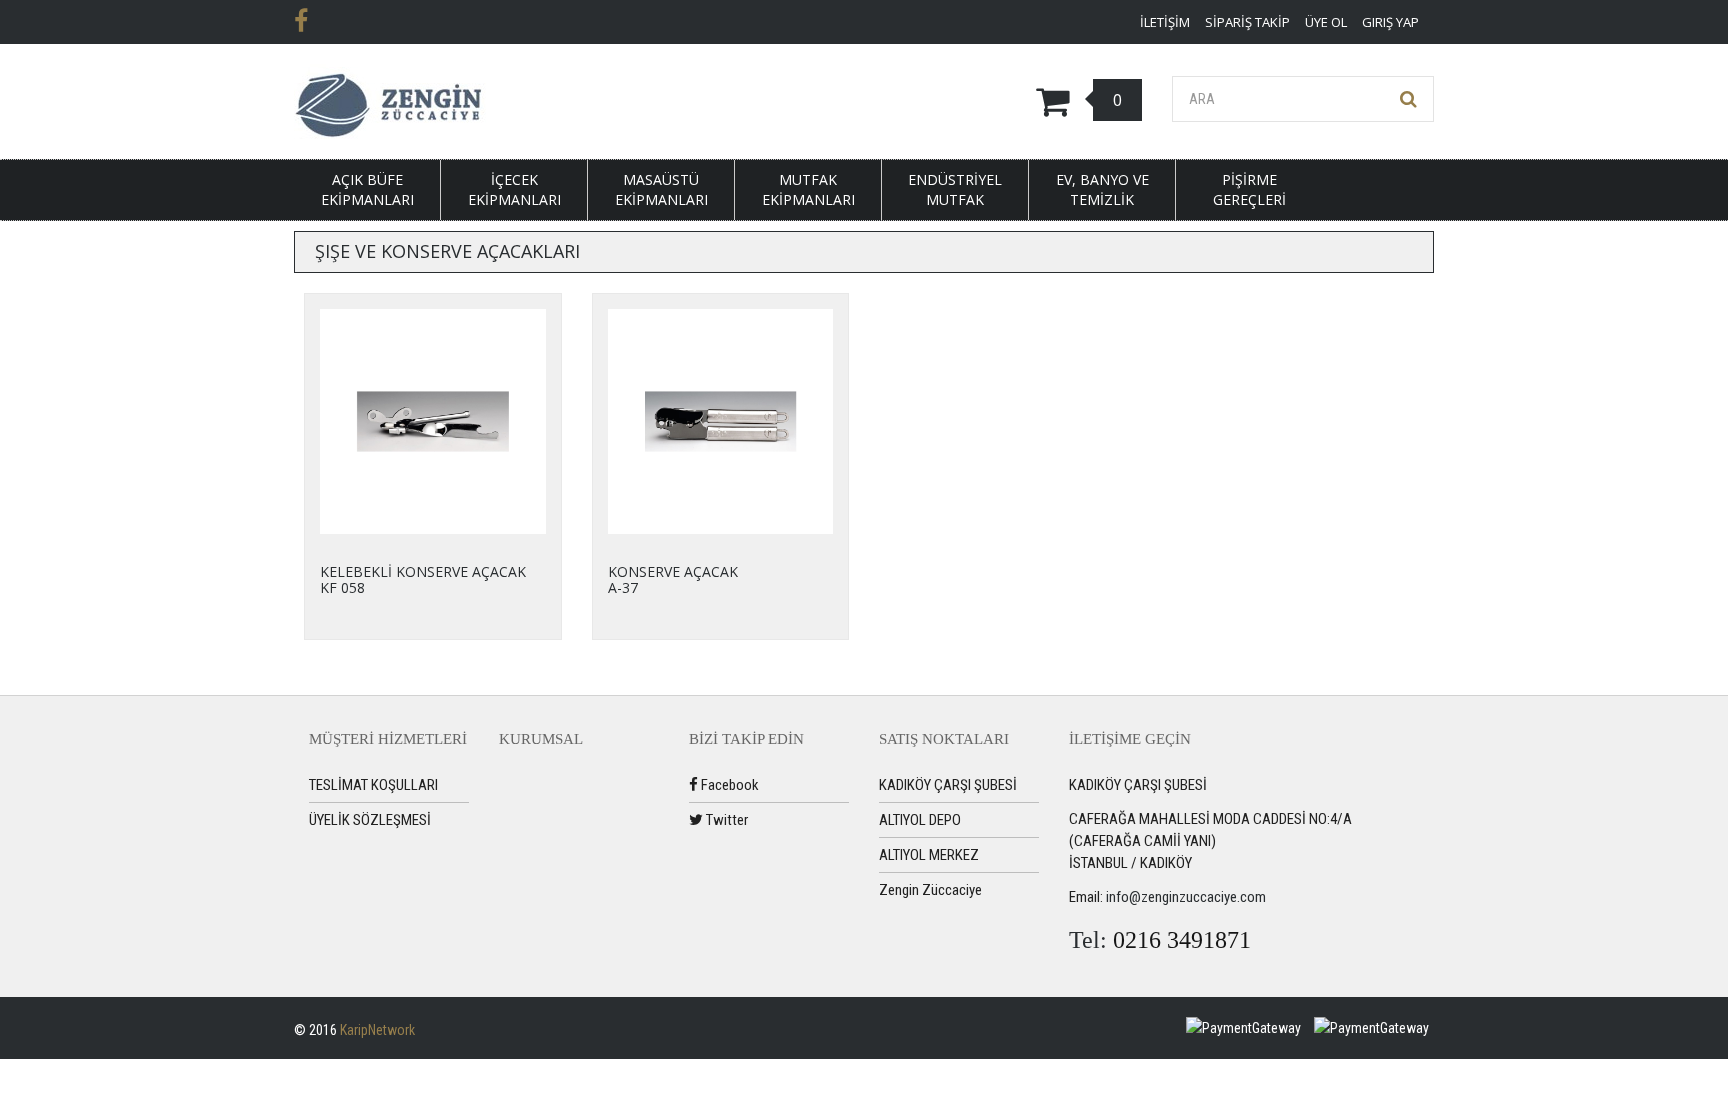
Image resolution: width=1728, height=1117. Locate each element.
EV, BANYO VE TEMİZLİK (1102, 189)
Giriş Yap (1390, 22)
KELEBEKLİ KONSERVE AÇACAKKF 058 (423, 579)
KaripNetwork (377, 1030)
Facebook (728, 785)
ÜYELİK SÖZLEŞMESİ (370, 820)
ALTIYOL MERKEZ (929, 855)
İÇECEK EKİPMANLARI (514, 189)
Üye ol (1326, 22)
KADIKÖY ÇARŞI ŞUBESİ (948, 785)
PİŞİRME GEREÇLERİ (1249, 189)
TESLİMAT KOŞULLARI (373, 785)
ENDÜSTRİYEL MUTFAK (955, 189)
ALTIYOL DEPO (920, 820)
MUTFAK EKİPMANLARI (808, 189)
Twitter (725, 820)
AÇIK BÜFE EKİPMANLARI (367, 189)
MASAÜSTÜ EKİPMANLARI (661, 189)
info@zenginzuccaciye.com (1186, 897)
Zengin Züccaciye (930, 890)
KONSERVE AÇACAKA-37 (673, 579)
